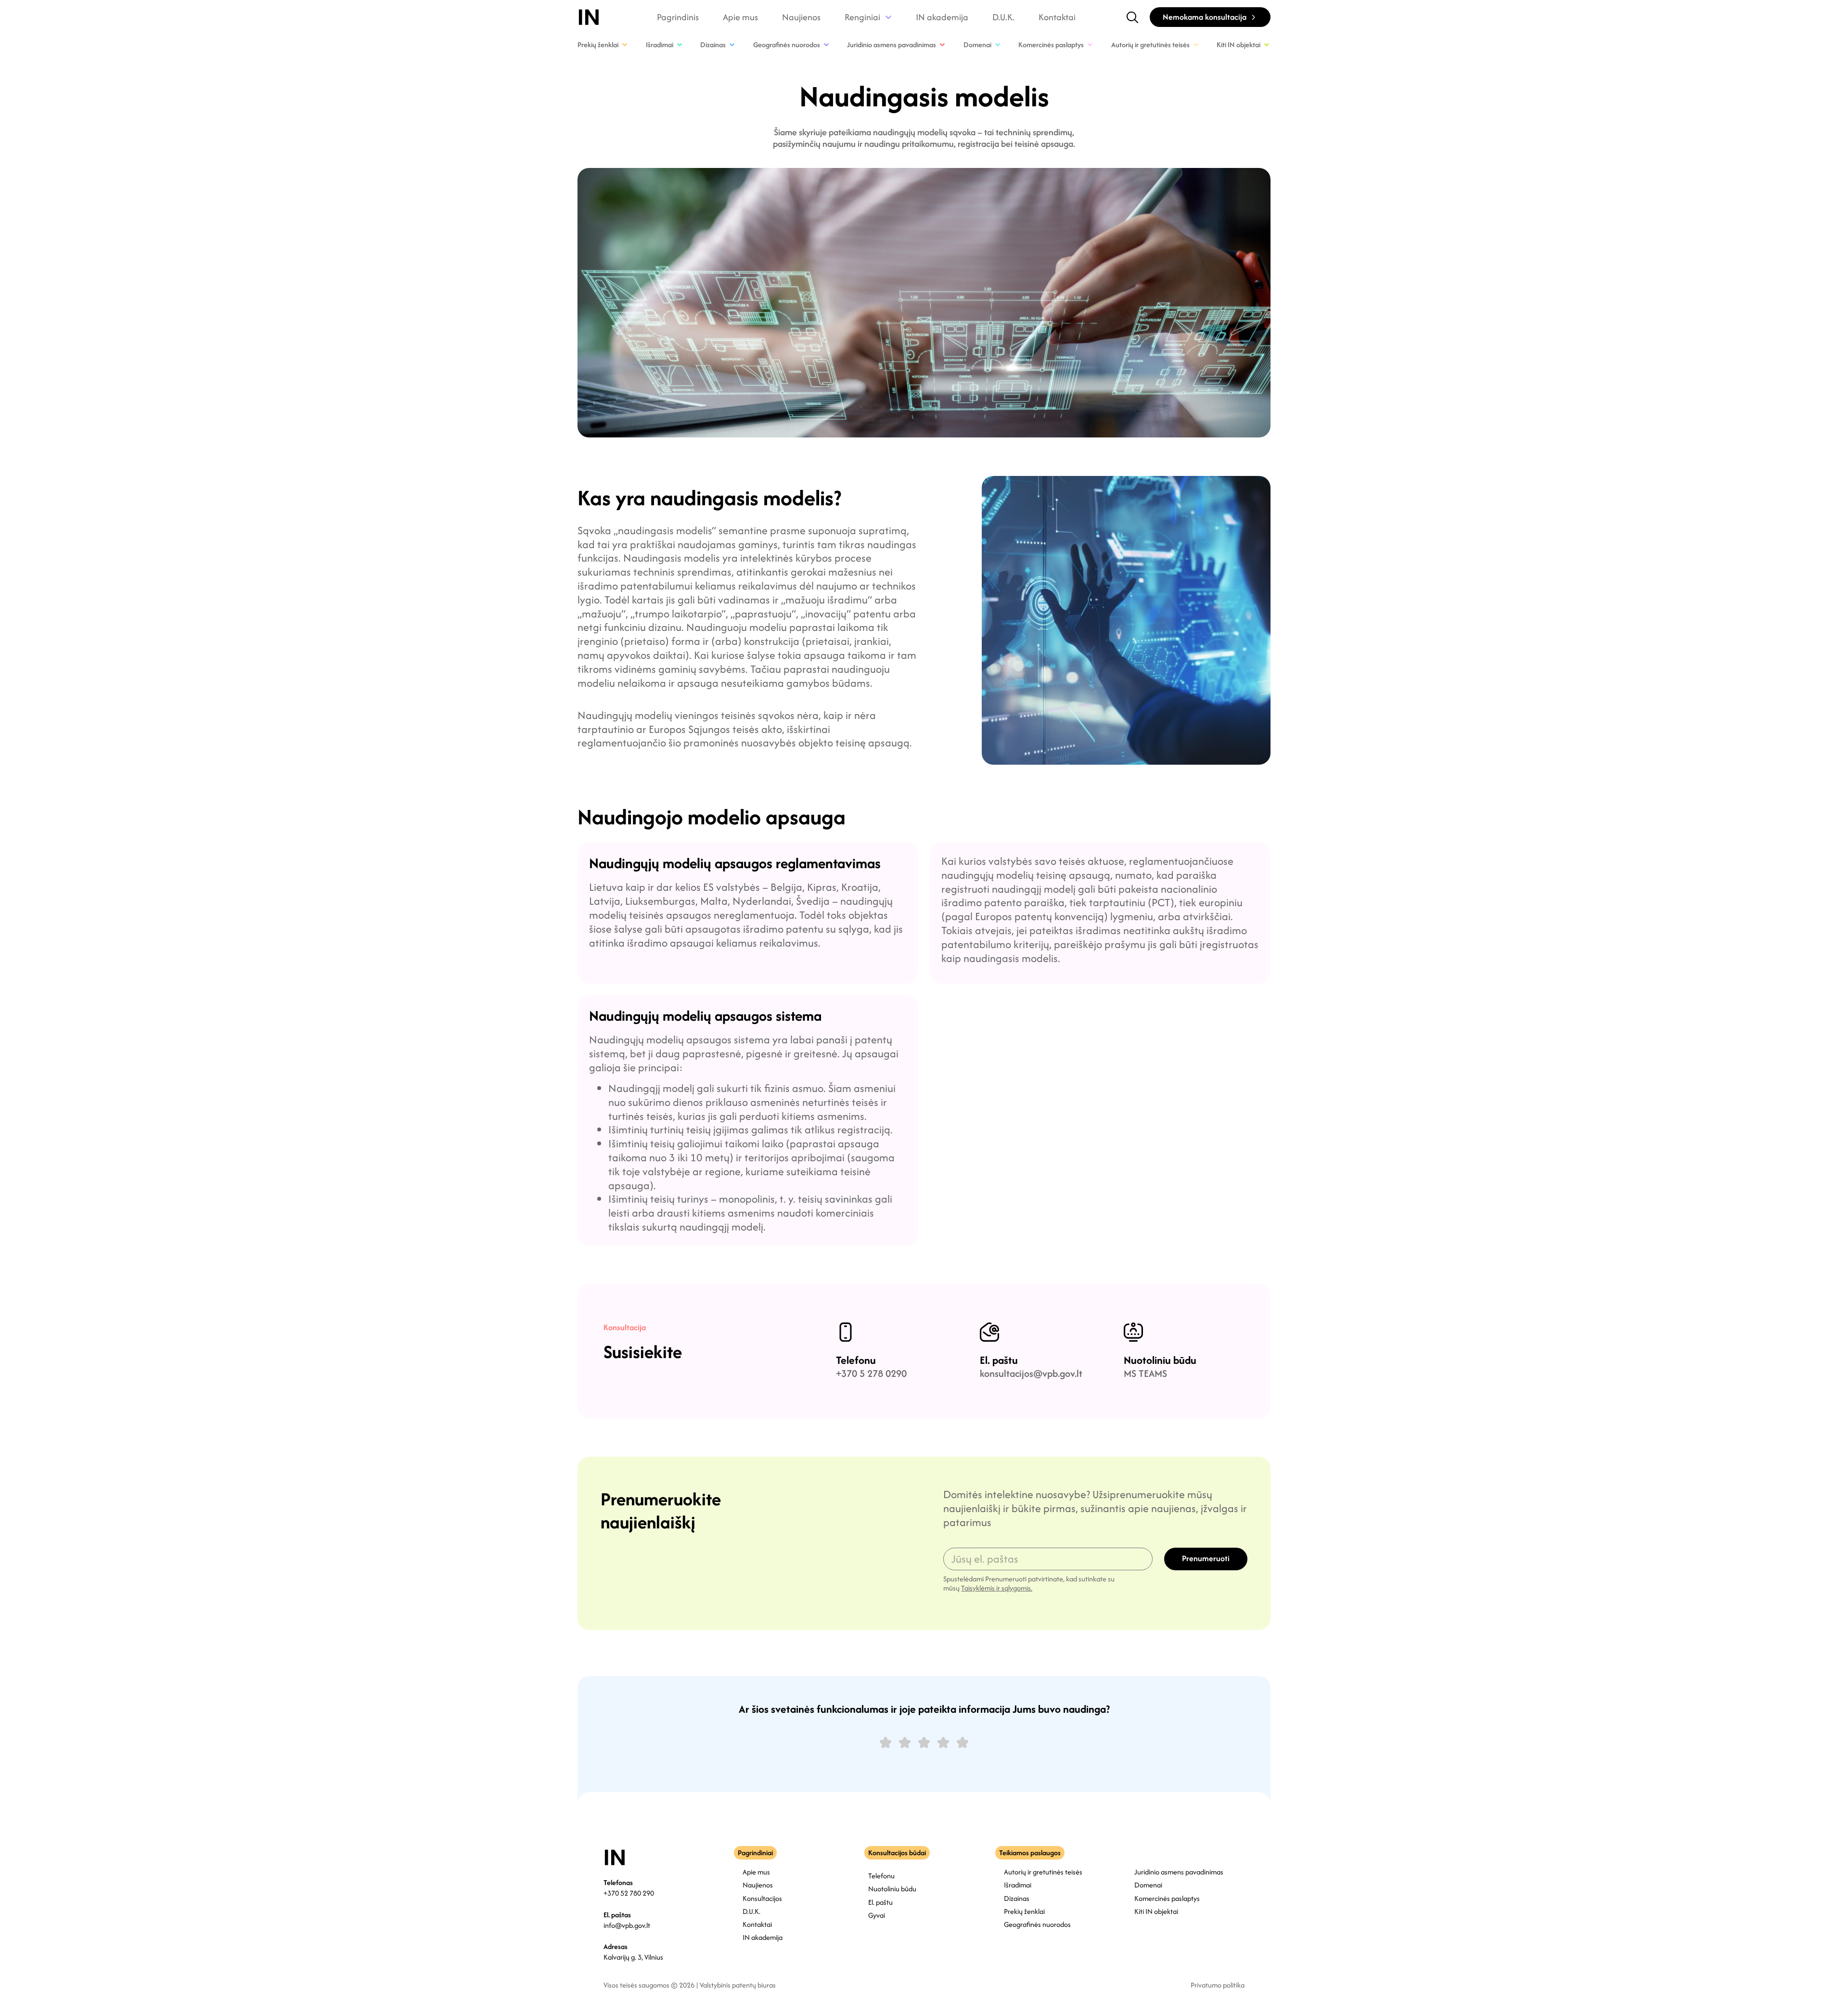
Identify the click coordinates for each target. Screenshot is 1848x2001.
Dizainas (1017, 1898)
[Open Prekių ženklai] (625, 45)
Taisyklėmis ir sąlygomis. (997, 1588)
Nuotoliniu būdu (1160, 1360)
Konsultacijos (762, 1898)
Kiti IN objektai (1156, 1911)
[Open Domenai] (998, 45)
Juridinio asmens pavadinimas (1179, 1872)
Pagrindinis (678, 17)
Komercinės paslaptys (1167, 1898)
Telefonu (856, 1360)
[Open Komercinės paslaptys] (1090, 45)
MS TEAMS (1145, 1373)
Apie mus (740, 17)
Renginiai (862, 17)
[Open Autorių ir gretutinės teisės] (1196, 45)
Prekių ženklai (1024, 1911)
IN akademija (942, 17)
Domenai (1148, 1885)
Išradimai (1018, 1885)
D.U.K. (1003, 17)
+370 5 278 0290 (871, 1373)
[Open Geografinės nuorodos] (826, 45)
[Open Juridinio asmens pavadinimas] (942, 45)
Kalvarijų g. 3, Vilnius (633, 1957)
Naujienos (801, 17)
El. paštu (999, 1360)
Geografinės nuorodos (1037, 1924)
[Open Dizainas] (732, 45)
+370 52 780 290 (629, 1893)
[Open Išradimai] (680, 45)
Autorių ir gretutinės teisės (1043, 1872)
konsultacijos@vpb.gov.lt (1031, 1373)
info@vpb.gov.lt (627, 1925)
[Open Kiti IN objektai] (1267, 45)
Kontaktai (1057, 17)
